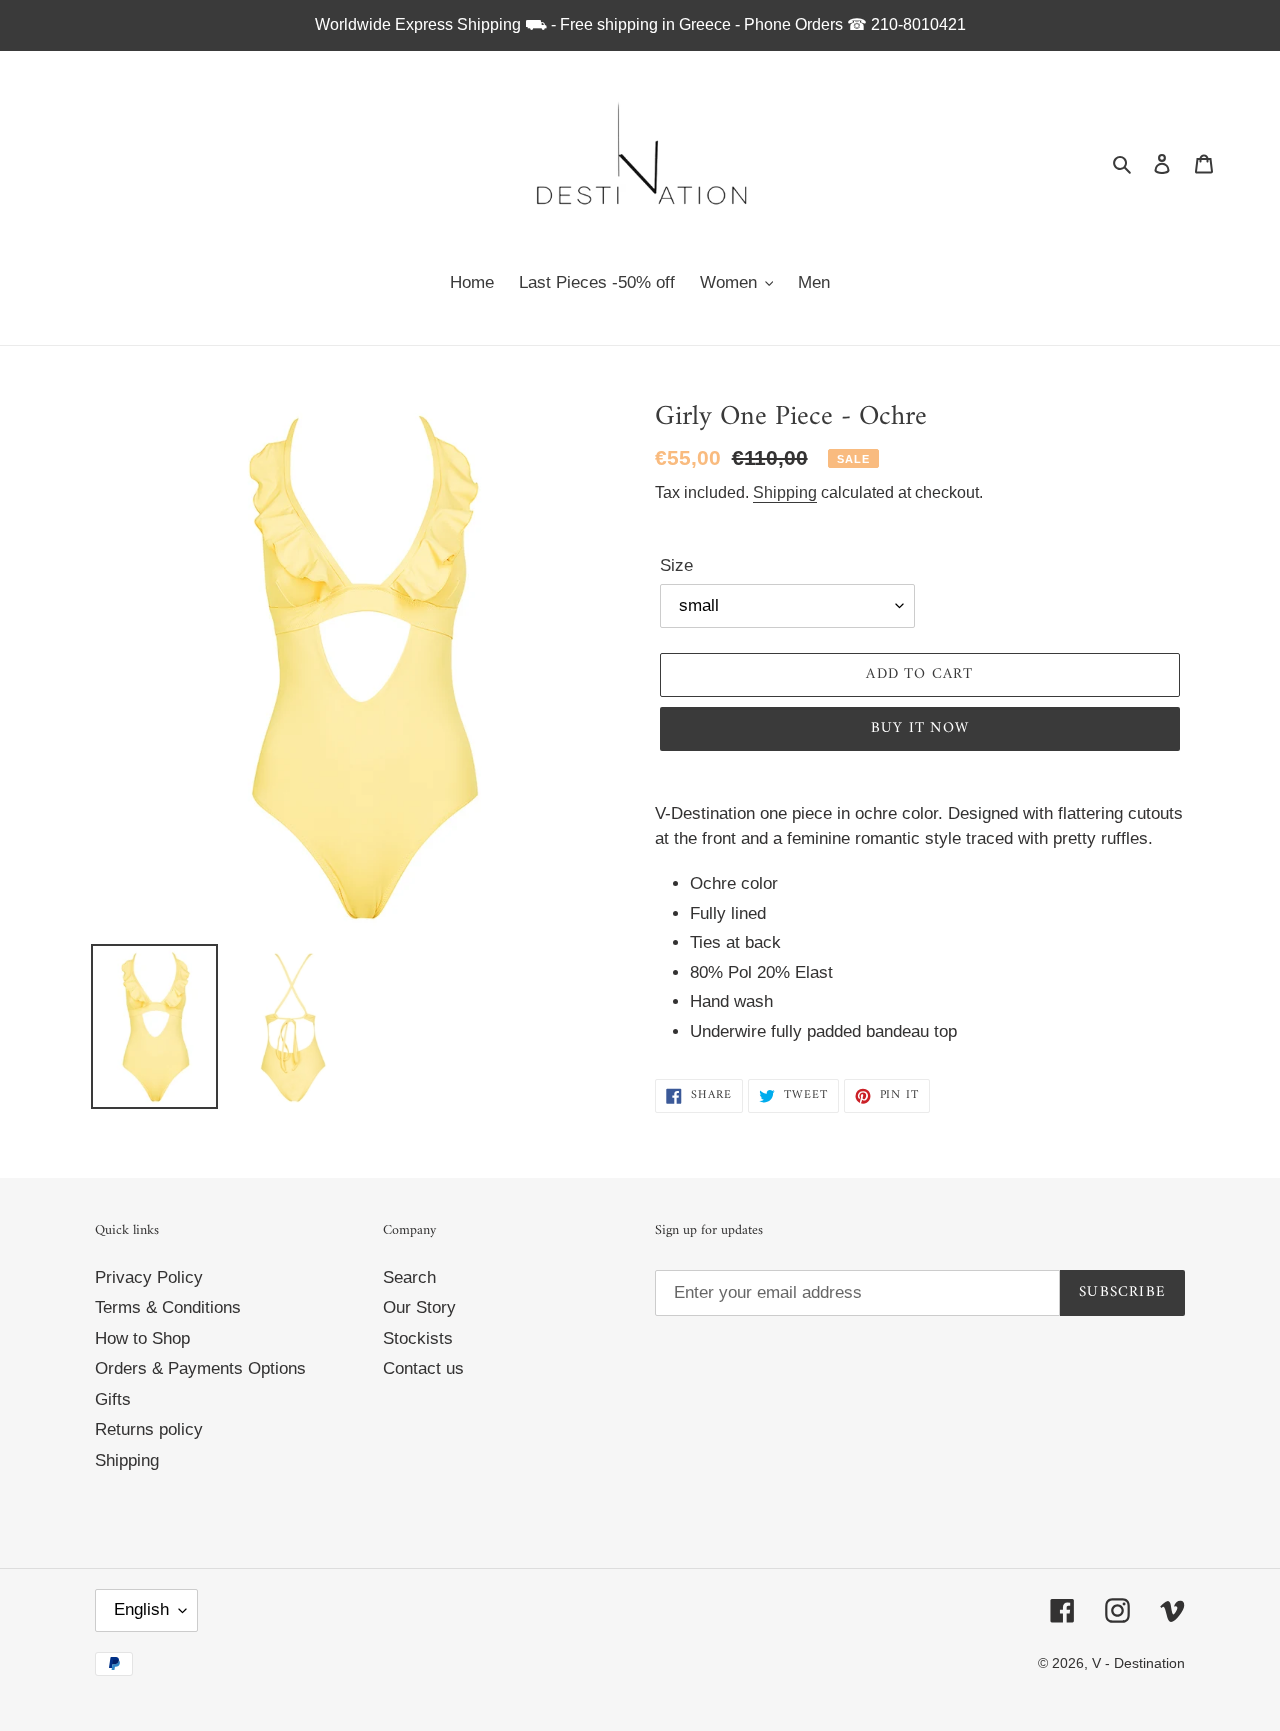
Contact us (423, 1368)
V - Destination (1138, 1663)
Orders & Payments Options (200, 1368)
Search (409, 1277)
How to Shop (142, 1338)
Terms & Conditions (168, 1307)
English (141, 1609)
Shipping (785, 492)
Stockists (418, 1338)
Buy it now (920, 728)
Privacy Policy (149, 1277)
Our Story (419, 1307)
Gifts (113, 1399)
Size (676, 565)
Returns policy (149, 1429)
